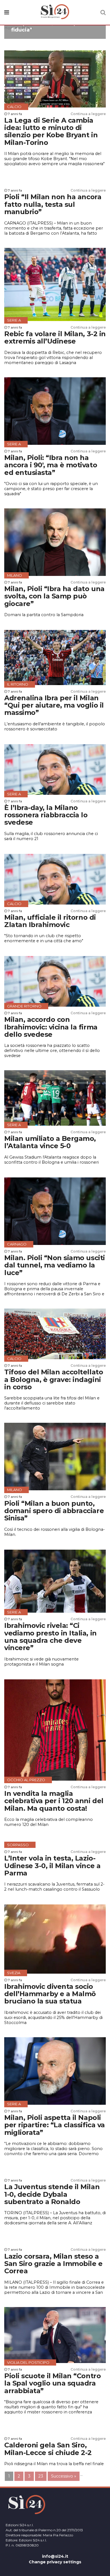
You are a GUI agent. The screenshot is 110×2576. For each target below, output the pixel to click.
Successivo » (64, 2476)
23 (41, 2476)
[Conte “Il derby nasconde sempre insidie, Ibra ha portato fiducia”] (55, 36)
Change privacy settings (55, 2562)
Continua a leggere (88, 114)
